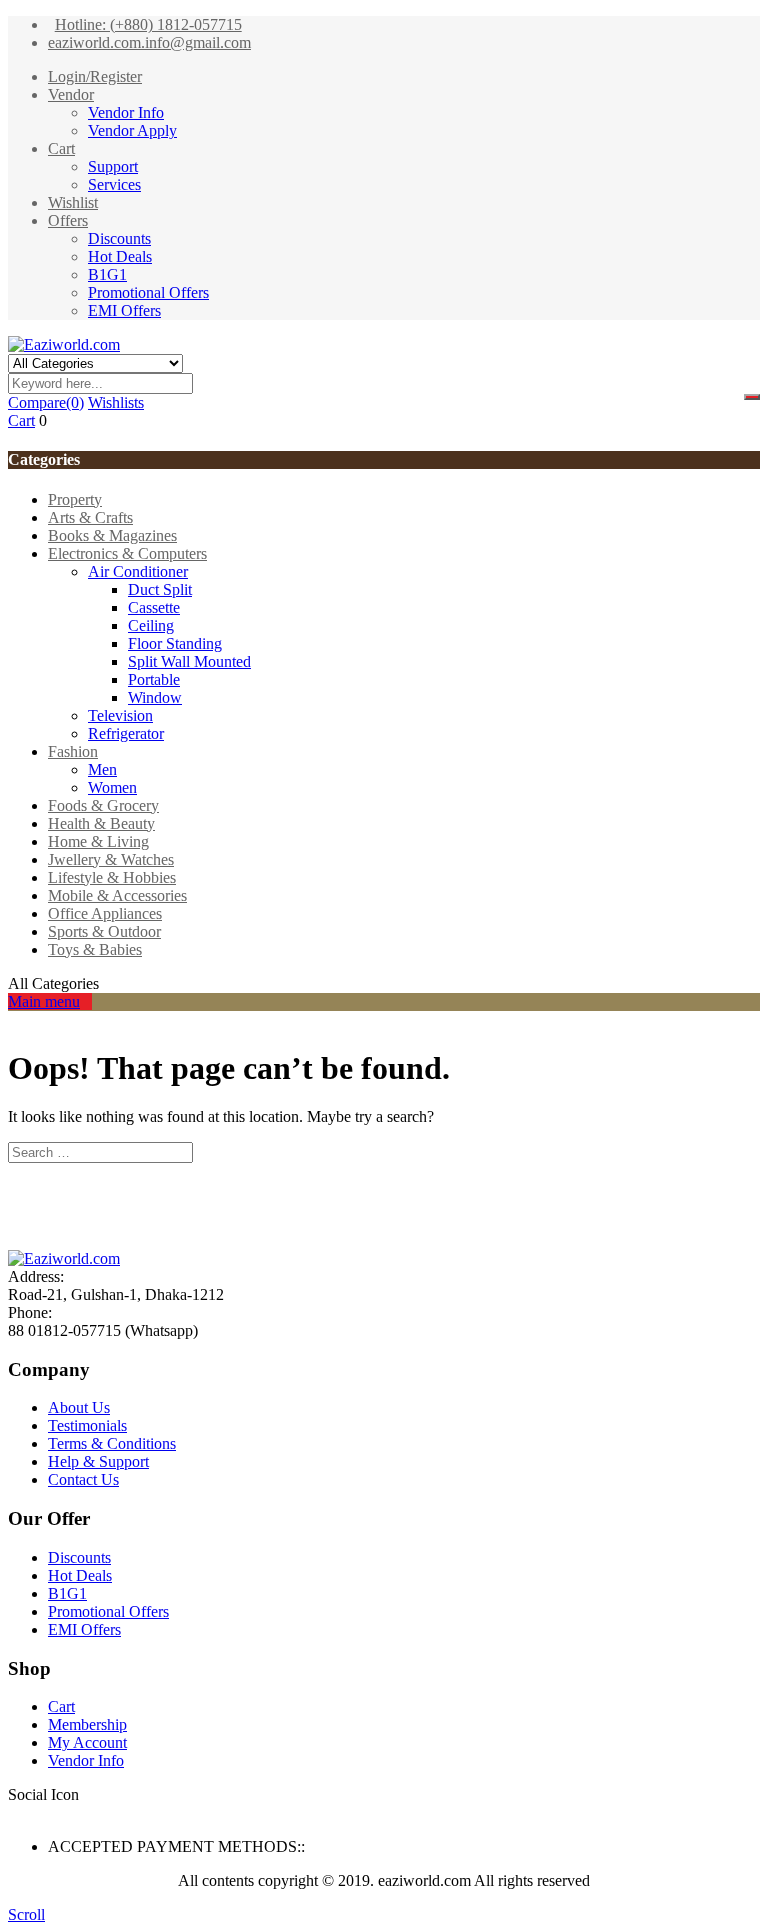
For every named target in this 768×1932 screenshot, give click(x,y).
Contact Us (83, 1479)
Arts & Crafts (90, 517)
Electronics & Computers (127, 553)
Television (120, 715)
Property (75, 499)
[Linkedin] (50, 1812)
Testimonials (87, 1425)
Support (113, 166)
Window (155, 697)
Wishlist (73, 202)
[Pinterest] (86, 1812)
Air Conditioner (138, 571)
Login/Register (95, 76)
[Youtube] (74, 1812)
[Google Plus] (62, 1812)
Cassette (154, 607)
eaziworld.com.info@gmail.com (149, 42)
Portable (154, 679)
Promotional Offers (148, 292)
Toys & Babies (95, 949)
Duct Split (160, 589)
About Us (79, 1407)
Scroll (26, 1914)
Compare (46, 402)
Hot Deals (120, 256)
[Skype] (38, 1812)
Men (102, 769)
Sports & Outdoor (104, 931)
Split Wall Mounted (189, 661)
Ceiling (151, 625)
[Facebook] (14, 1812)
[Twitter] (26, 1812)
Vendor (71, 94)
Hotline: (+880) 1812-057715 (148, 24)
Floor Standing (175, 643)
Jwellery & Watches (111, 859)
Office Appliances (105, 913)
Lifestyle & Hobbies (112, 877)
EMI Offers (124, 310)
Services (114, 184)
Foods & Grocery (103, 805)
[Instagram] (98, 1812)
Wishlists (116, 402)
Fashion (73, 751)
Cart (61, 148)
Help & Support (98, 1461)
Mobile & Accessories (117, 895)
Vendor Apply (132, 130)
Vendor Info (126, 112)
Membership (87, 1724)
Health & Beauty (101, 823)
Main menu (44, 1001)
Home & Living (98, 841)
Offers (68, 220)
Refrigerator (126, 733)
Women (112, 787)
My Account (87, 1742)
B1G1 (107, 274)
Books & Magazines (112, 535)
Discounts (119, 238)
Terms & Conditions (112, 1443)
